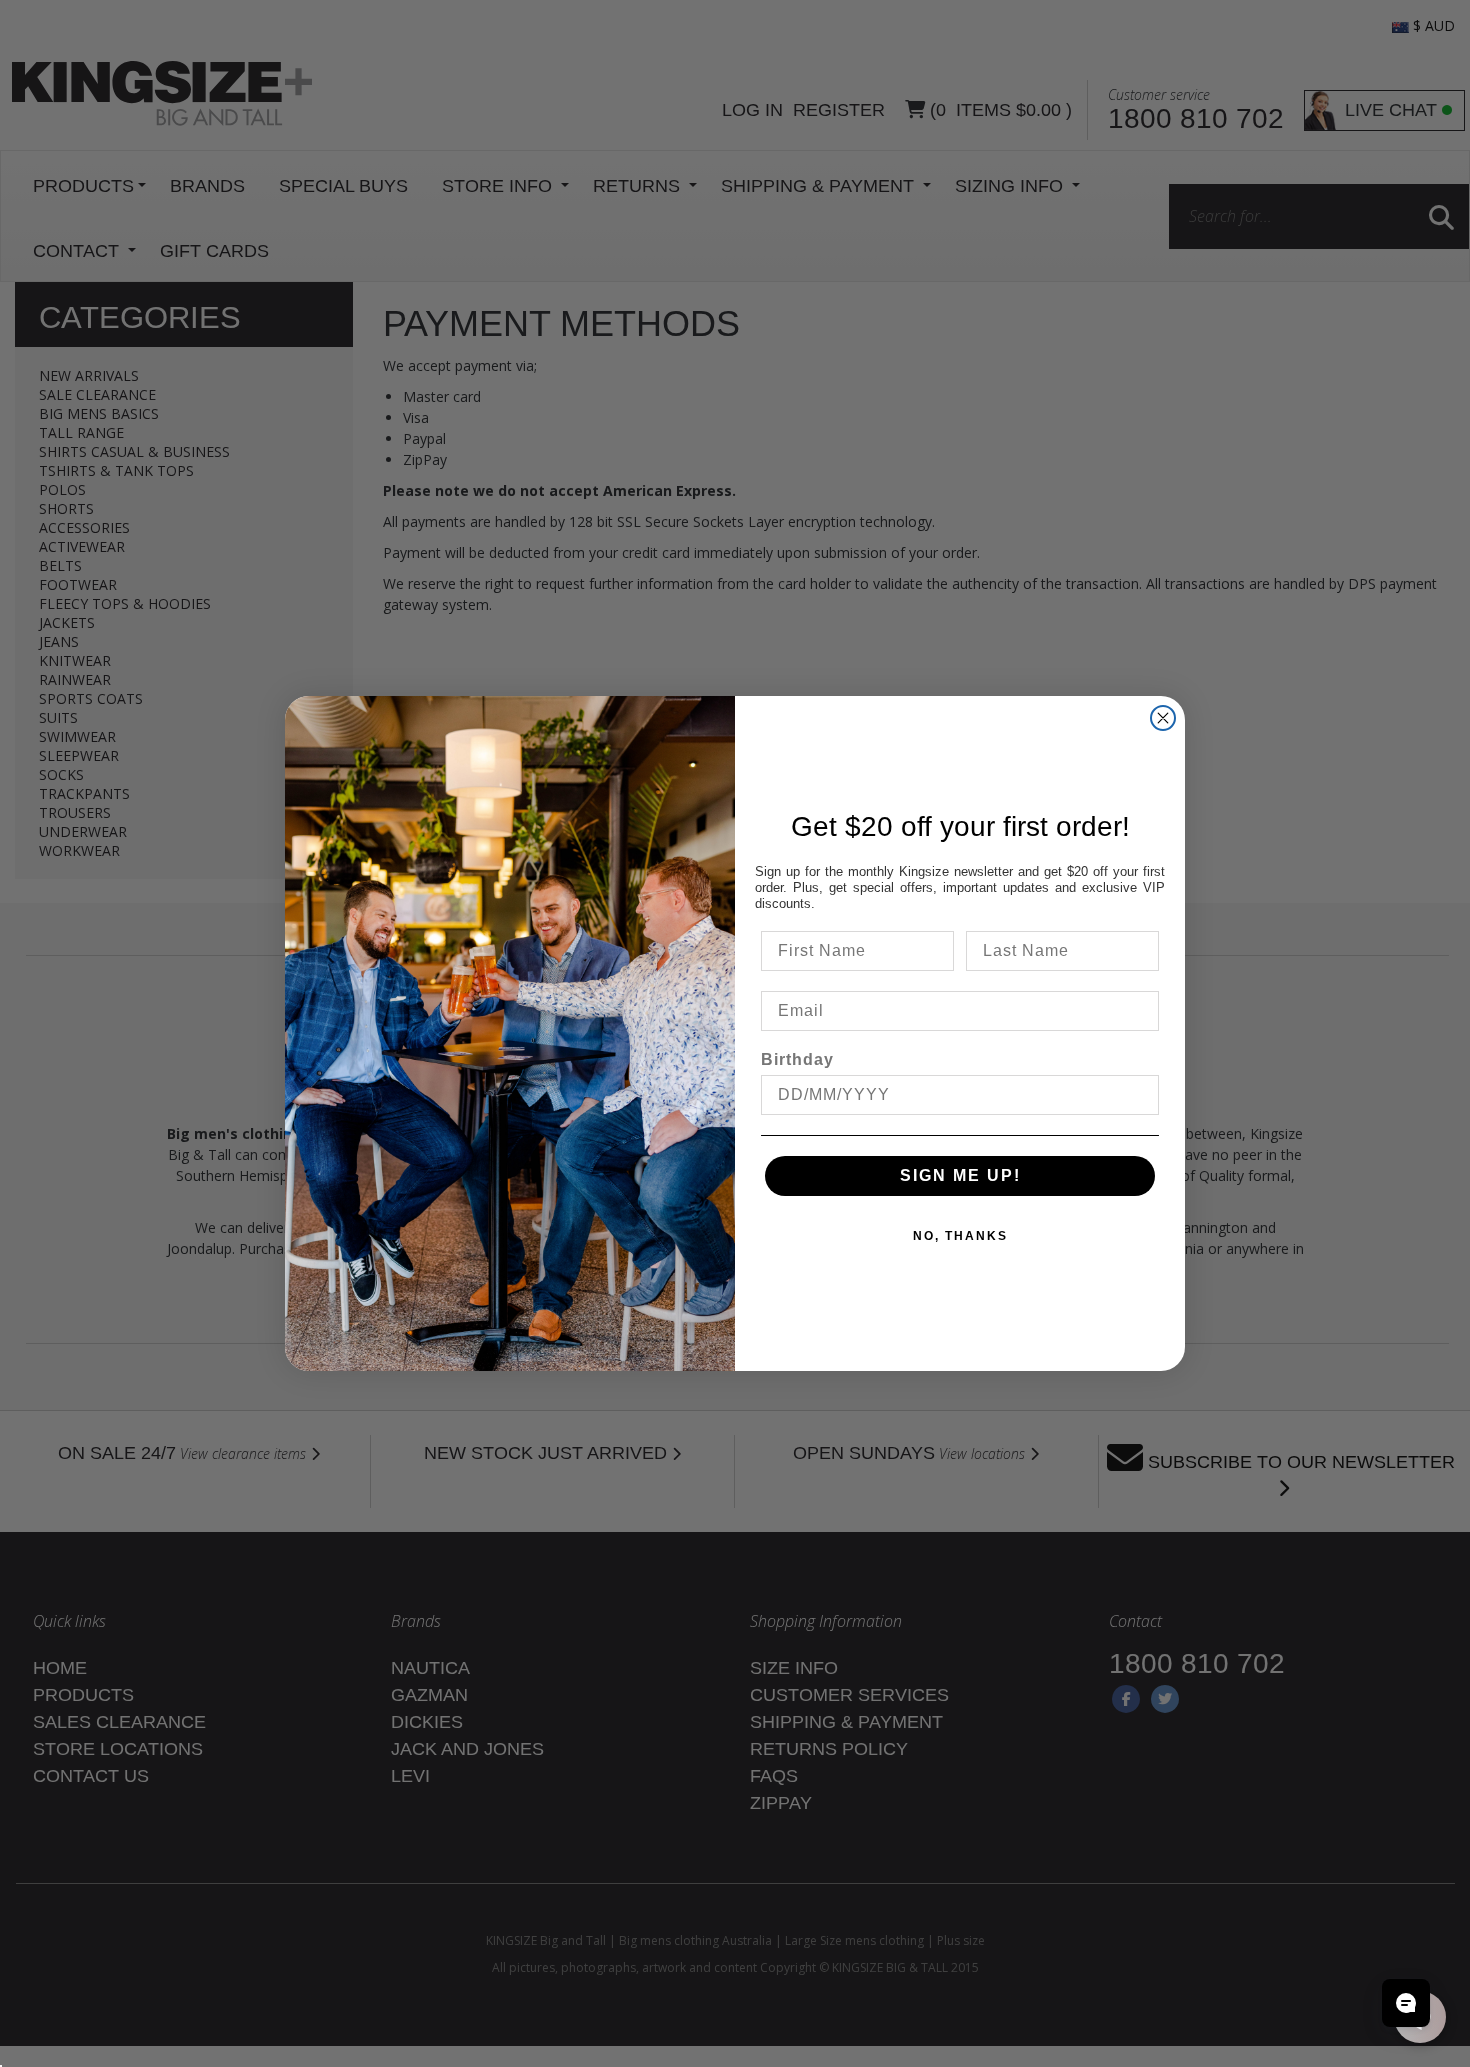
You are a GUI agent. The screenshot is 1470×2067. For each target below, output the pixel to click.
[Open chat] (1406, 2003)
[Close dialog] (1163, 718)
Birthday (797, 1059)
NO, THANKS (960, 1236)
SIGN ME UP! (960, 1175)
